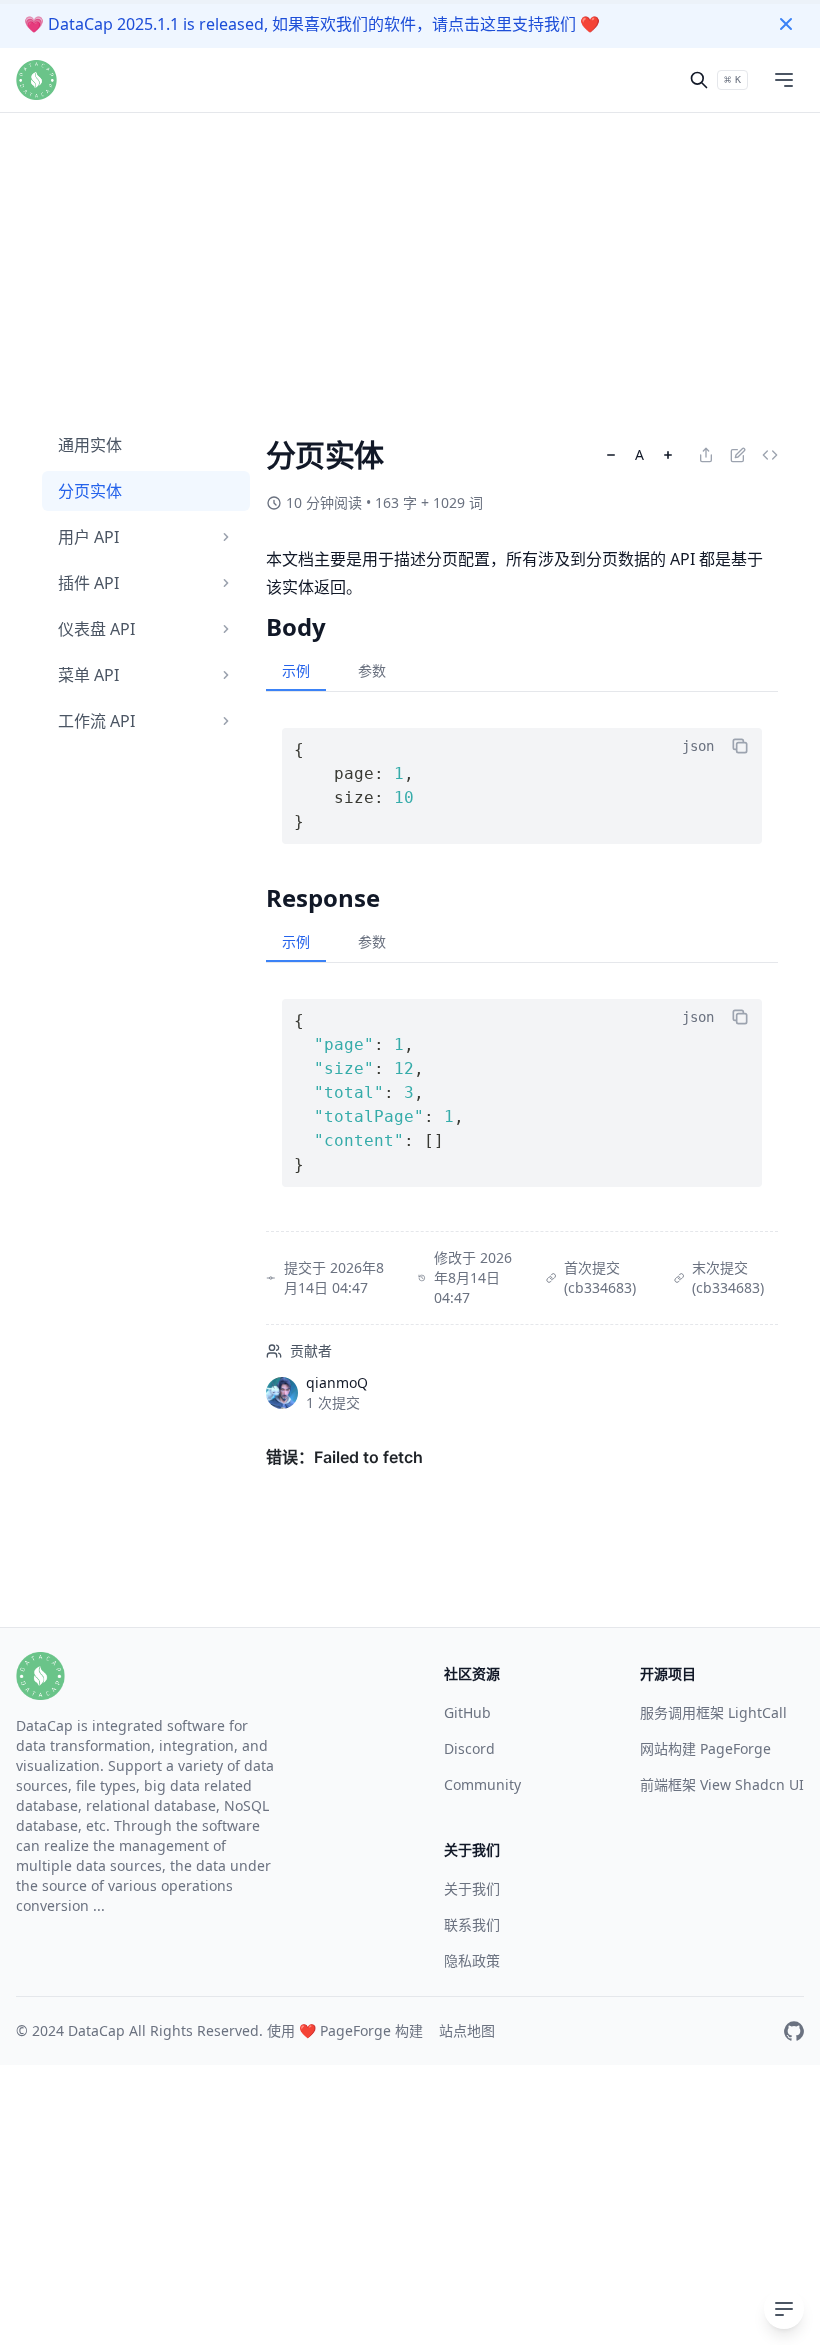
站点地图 (467, 2030)
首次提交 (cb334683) (600, 1277)
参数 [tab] (372, 670)
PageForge (355, 2030)
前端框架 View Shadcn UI (722, 1784)
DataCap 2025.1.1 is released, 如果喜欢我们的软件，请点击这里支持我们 (312, 24)
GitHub (467, 1712)
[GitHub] (794, 2031)
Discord (469, 1748)
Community (482, 1784)
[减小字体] (611, 455)
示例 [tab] (296, 670)
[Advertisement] (410, 140)
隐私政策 (472, 1960)
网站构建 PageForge (705, 1748)
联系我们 (472, 1924)
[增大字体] (668, 455)
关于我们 (472, 1888)
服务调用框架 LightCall (713, 1712)
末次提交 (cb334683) (728, 1277)
